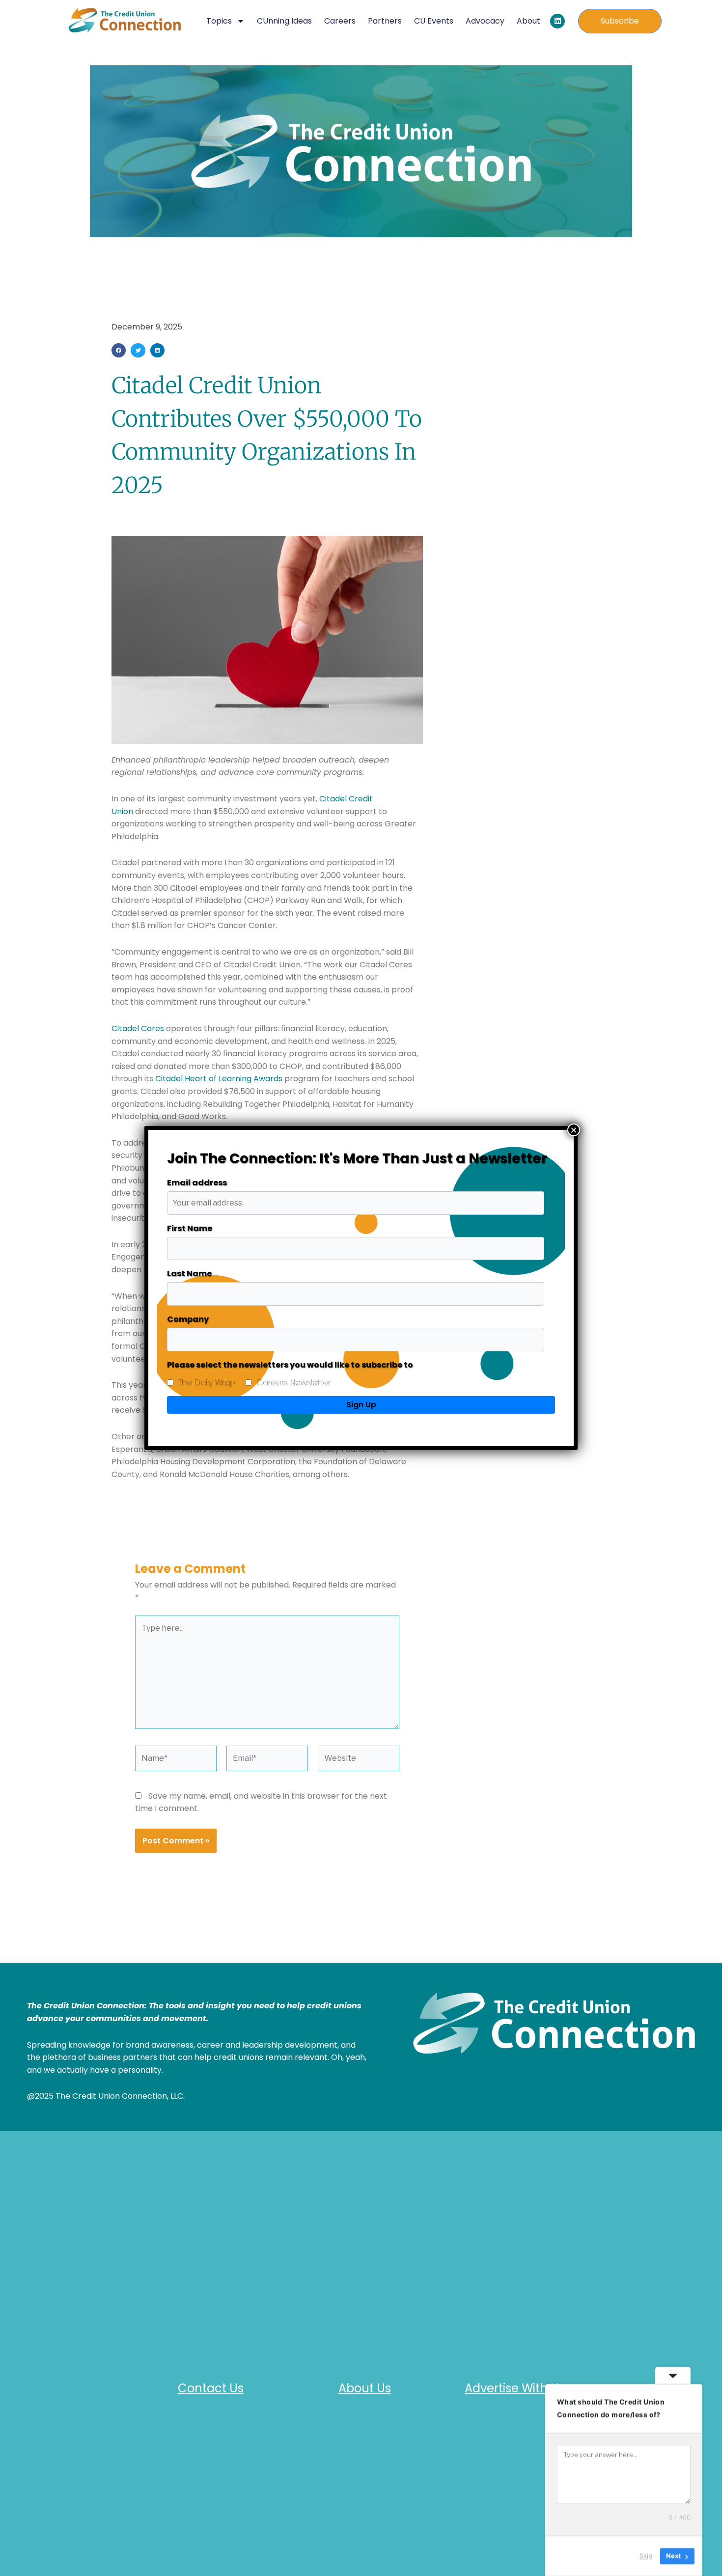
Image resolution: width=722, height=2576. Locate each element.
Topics (219, 21)
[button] (119, 350)
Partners (385, 21)
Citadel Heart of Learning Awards (219, 1079)
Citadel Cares (138, 1028)
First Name (190, 1228)
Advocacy (485, 21)
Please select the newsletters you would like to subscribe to (290, 1365)
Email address (197, 1183)
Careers (340, 21)
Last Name (189, 1274)
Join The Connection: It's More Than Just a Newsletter (357, 1159)
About (528, 21)
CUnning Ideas (284, 21)
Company (188, 1319)
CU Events (434, 21)
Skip (646, 2556)
